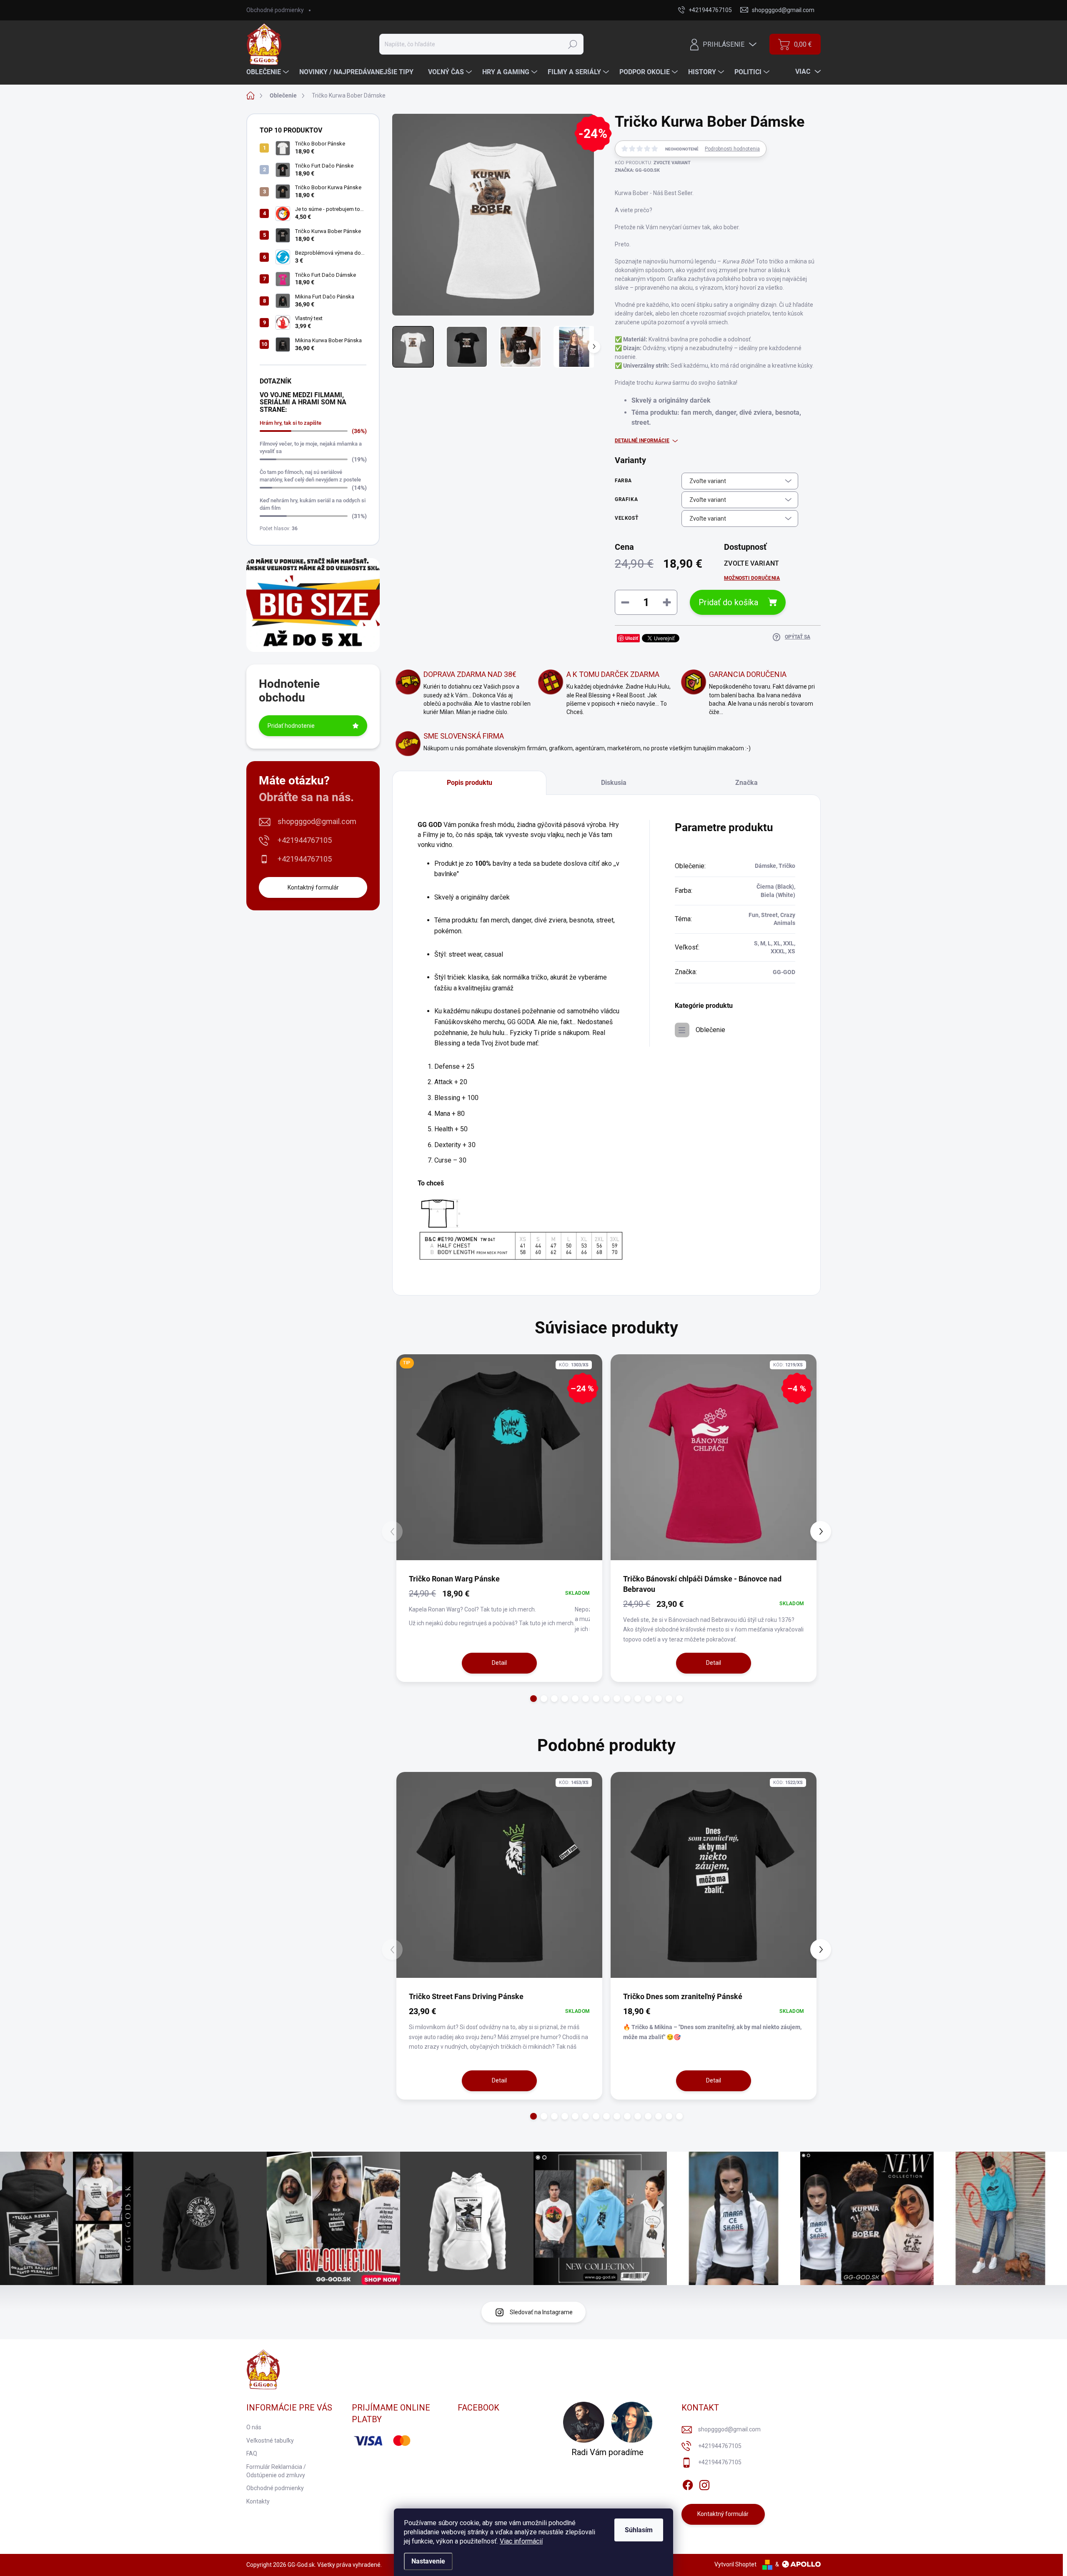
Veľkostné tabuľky (270, 2441)
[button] (534, 1699)
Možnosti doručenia (752, 578)
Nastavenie (428, 2561)
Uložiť (632, 638)
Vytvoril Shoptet (735, 2564)
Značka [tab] (746, 783)
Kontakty (258, 2501)
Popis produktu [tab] (470, 783)
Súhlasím (639, 2530)
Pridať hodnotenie (291, 726)
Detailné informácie (642, 441)
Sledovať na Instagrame (541, 2312)
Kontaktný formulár (313, 887)
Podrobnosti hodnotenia (732, 149)
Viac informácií (521, 2541)
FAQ (252, 2453)
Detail (499, 1663)
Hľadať (573, 44)
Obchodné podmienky (275, 10)
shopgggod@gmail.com (317, 821)
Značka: (637, 170)
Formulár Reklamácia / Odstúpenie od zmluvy (276, 2471)
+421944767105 (305, 840)
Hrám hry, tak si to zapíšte (291, 423)
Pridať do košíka (728, 602)
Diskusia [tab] (614, 783)
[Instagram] (704, 2483)
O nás (254, 2427)
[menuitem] (269, 72)
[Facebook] (688, 2483)
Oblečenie (710, 1030)
